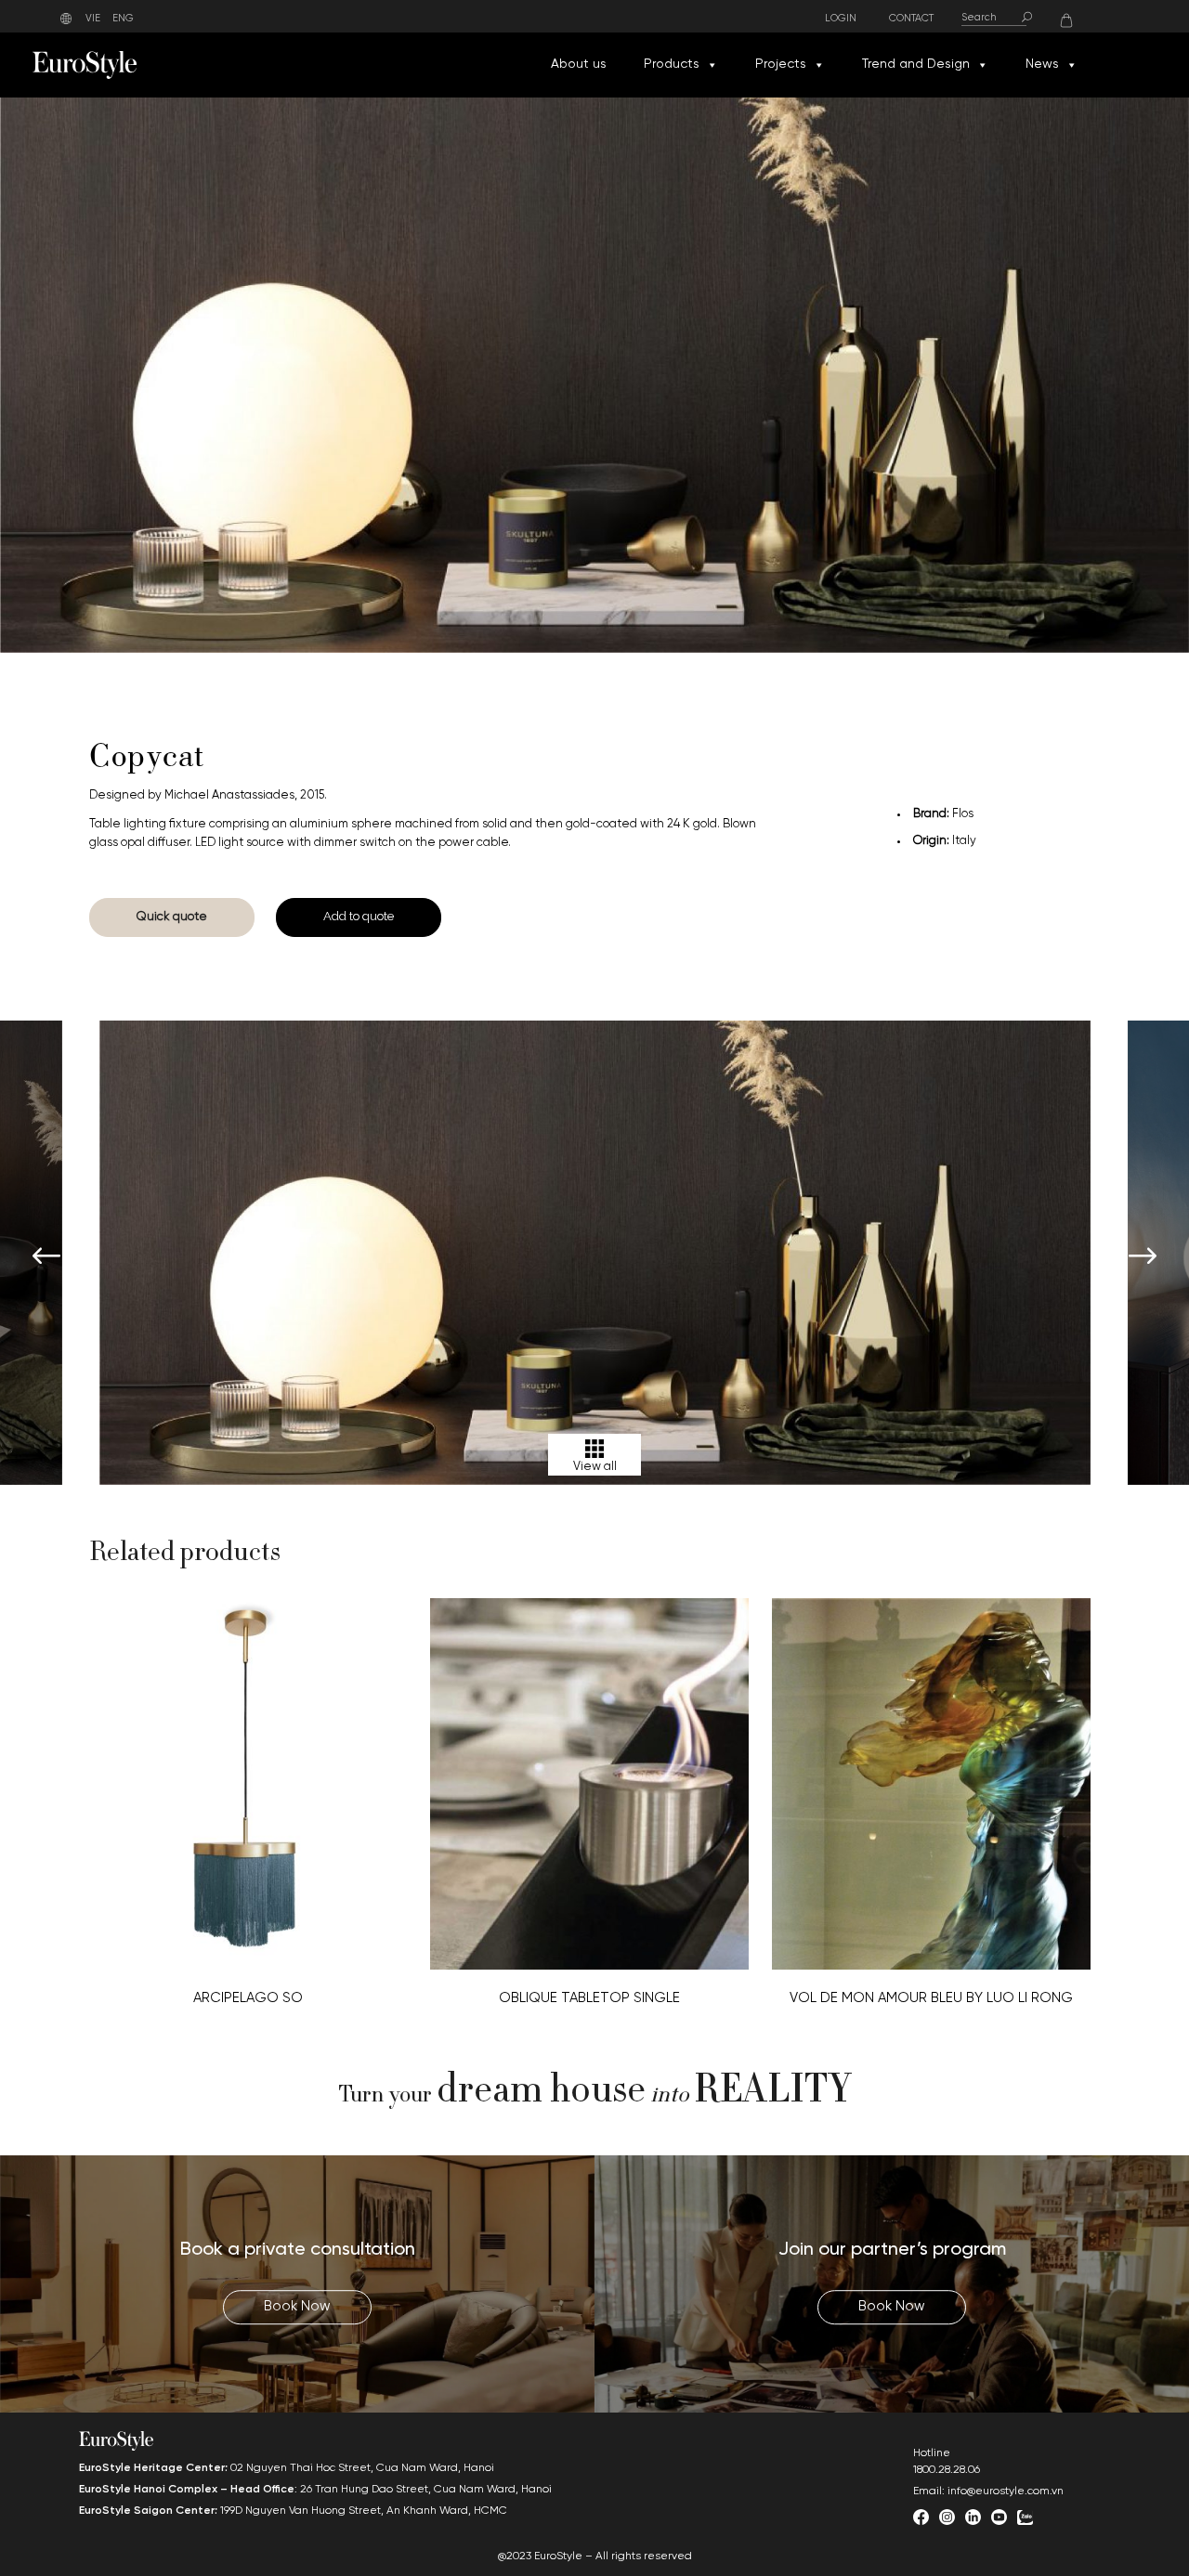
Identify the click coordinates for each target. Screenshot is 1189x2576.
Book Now (297, 2307)
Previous (46, 1257)
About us (579, 65)
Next (1143, 1257)
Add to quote (359, 916)
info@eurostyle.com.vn (1006, 2491)
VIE (93, 19)
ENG (123, 19)
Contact (911, 19)
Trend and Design (916, 65)
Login (841, 19)
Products (672, 65)
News (1042, 65)
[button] (712, 65)
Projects (781, 65)
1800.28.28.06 (947, 2470)
